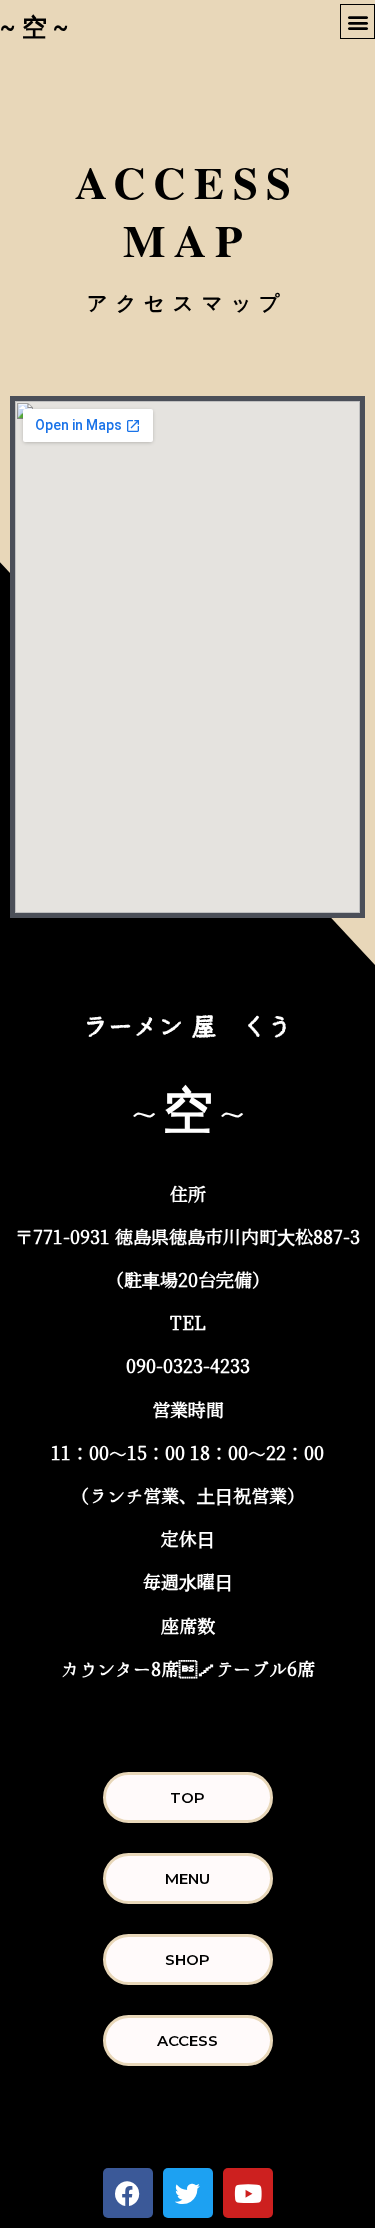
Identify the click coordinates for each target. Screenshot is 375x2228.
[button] (357, 21)
